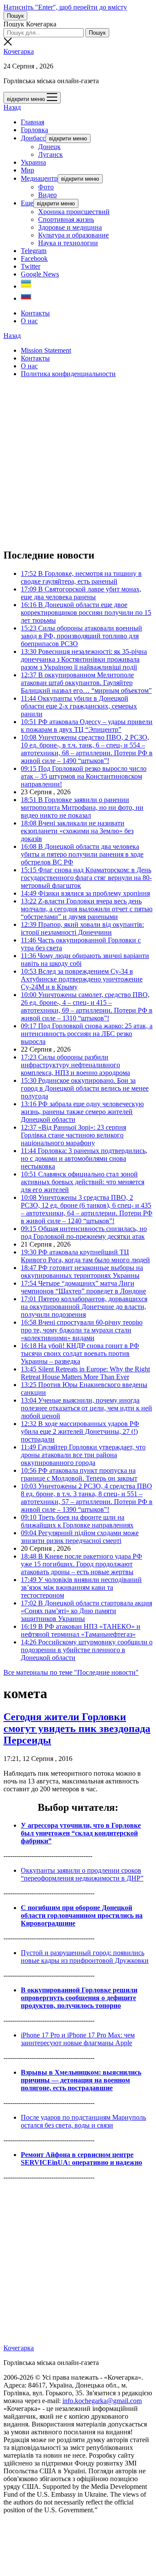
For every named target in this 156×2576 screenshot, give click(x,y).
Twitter (31, 266)
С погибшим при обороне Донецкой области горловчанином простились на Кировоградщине (82, 1915)
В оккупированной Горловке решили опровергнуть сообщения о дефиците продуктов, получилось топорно (79, 1998)
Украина (33, 162)
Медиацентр (39, 178)
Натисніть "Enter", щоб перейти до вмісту (65, 7)
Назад (12, 107)
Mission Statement (46, 350)
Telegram (34, 251)
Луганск (50, 154)
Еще (27, 203)
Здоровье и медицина (70, 227)
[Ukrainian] (26, 286)
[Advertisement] (78, 463)
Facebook (34, 258)
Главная (32, 122)
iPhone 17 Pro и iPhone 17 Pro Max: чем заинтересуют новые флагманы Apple (78, 2039)
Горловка (34, 130)
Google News (40, 274)
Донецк (49, 147)
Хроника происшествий (74, 212)
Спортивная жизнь (66, 219)
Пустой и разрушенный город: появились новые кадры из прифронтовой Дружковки (85, 1957)
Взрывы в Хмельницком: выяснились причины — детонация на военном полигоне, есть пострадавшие (81, 2080)
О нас (29, 321)
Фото (46, 187)
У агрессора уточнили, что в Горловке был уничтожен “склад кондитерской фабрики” (81, 1833)
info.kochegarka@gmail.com (102, 2401)
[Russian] (26, 298)
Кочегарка (19, 51)
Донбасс (33, 138)
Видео (47, 195)
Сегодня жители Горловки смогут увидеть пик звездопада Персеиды (77, 1728)
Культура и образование (73, 235)
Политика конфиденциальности (68, 374)
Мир (28, 170)
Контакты (35, 313)
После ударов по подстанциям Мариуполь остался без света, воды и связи (83, 2121)
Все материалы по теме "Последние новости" (71, 1672)
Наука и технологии (68, 243)
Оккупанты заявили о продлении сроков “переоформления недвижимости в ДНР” (82, 1874)
